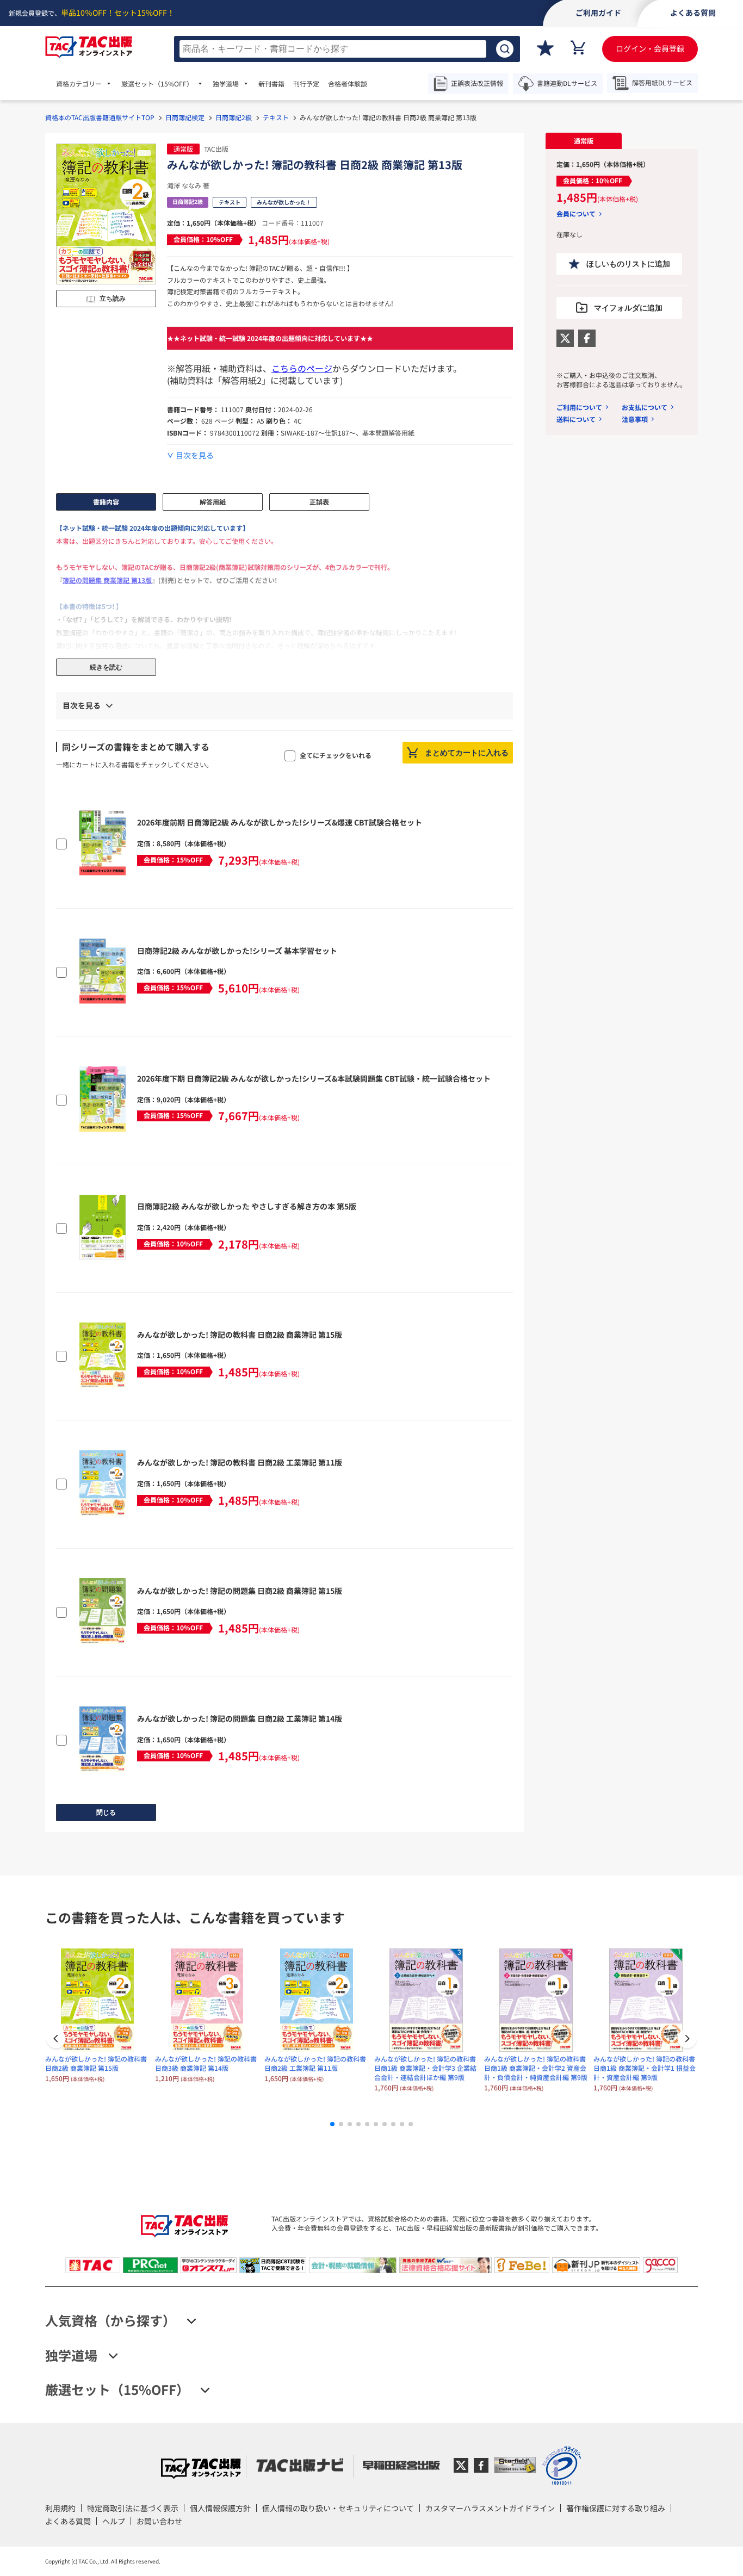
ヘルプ (114, 2521)
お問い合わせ (159, 2521)
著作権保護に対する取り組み (616, 2508)
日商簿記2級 (234, 117)
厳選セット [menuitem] (157, 84)
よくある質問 (68, 2521)
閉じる (106, 1812)
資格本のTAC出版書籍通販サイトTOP (100, 117)
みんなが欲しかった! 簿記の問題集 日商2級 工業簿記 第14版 (240, 1718)
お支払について (645, 407)
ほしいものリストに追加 (628, 264)
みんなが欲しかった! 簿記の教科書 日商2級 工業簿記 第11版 (240, 1462)
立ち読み (113, 299)
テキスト (276, 117)
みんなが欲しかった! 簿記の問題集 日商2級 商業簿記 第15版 (240, 1591)
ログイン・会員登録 (650, 48)
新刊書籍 (271, 84)
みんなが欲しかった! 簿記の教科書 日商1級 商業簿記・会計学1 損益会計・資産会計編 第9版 (645, 2068)
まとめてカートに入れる (467, 753)
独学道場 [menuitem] (226, 84)
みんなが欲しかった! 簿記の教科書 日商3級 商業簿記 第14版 (206, 2063)
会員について (576, 214)
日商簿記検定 (185, 117)
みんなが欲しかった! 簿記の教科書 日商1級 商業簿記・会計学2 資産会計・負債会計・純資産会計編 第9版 (536, 2068)
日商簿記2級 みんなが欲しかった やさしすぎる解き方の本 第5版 (247, 1206)
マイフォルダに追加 (628, 308)
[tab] (584, 141)
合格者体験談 (348, 84)
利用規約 (60, 2508)
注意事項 (635, 419)
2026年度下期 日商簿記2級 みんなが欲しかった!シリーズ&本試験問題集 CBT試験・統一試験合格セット (314, 1078)
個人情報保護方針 (220, 2508)
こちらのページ (302, 368)
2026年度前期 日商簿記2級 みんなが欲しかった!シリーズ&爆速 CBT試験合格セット (280, 822)
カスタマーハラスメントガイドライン (490, 2508)
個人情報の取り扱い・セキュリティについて (338, 2508)
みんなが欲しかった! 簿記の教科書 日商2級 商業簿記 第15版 (240, 1334)
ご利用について (579, 407)
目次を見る (195, 455)
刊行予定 (306, 84)
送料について (576, 419)
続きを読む (106, 667)
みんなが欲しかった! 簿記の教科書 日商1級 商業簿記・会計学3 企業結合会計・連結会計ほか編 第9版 (425, 2068)
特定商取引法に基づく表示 (133, 2508)
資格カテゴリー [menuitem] (79, 84)
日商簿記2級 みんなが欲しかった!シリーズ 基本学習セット (237, 951)
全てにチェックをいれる (336, 755)
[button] (687, 2040)
